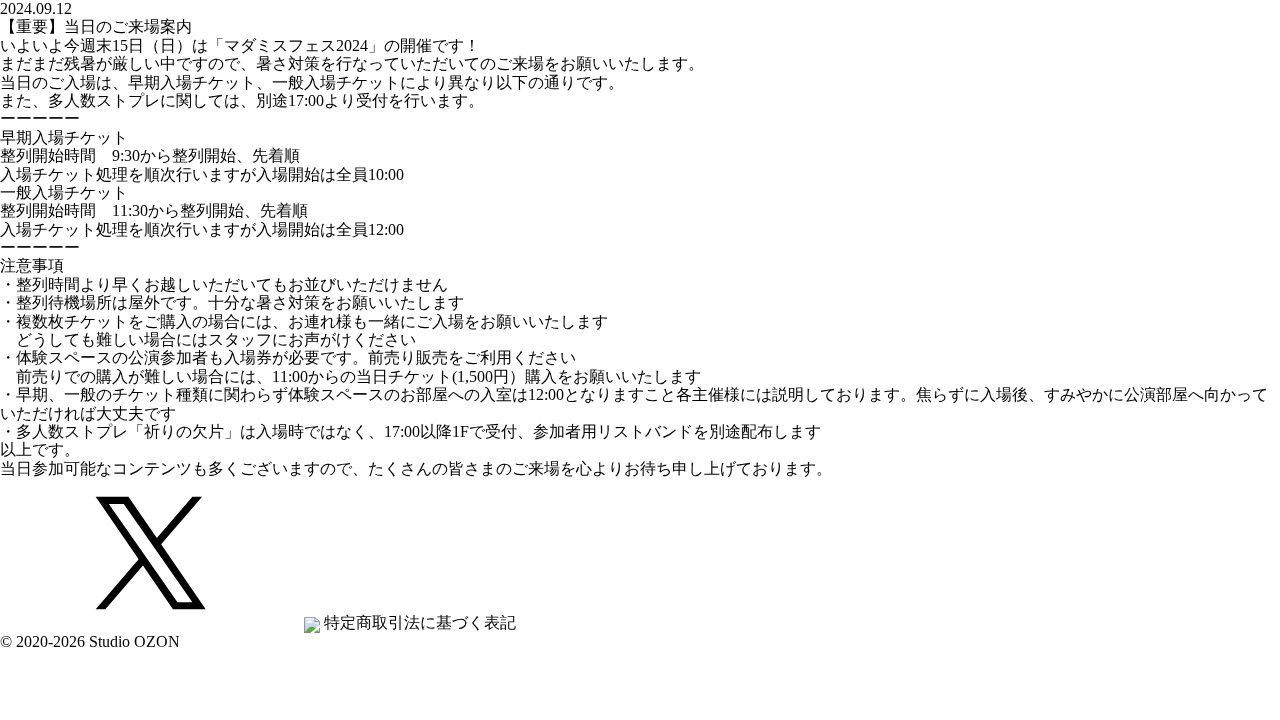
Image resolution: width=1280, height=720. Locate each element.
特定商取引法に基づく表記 (420, 622)
